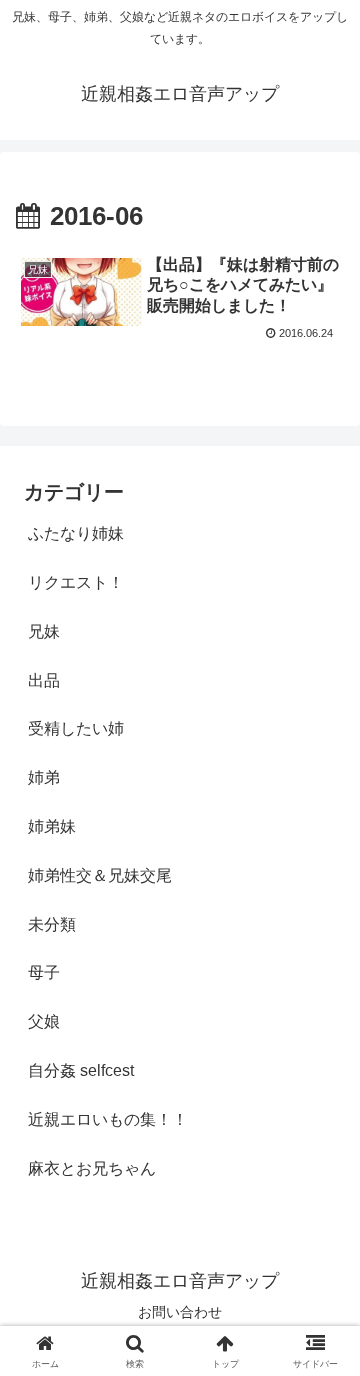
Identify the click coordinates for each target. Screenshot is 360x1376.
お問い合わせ (180, 1312)
